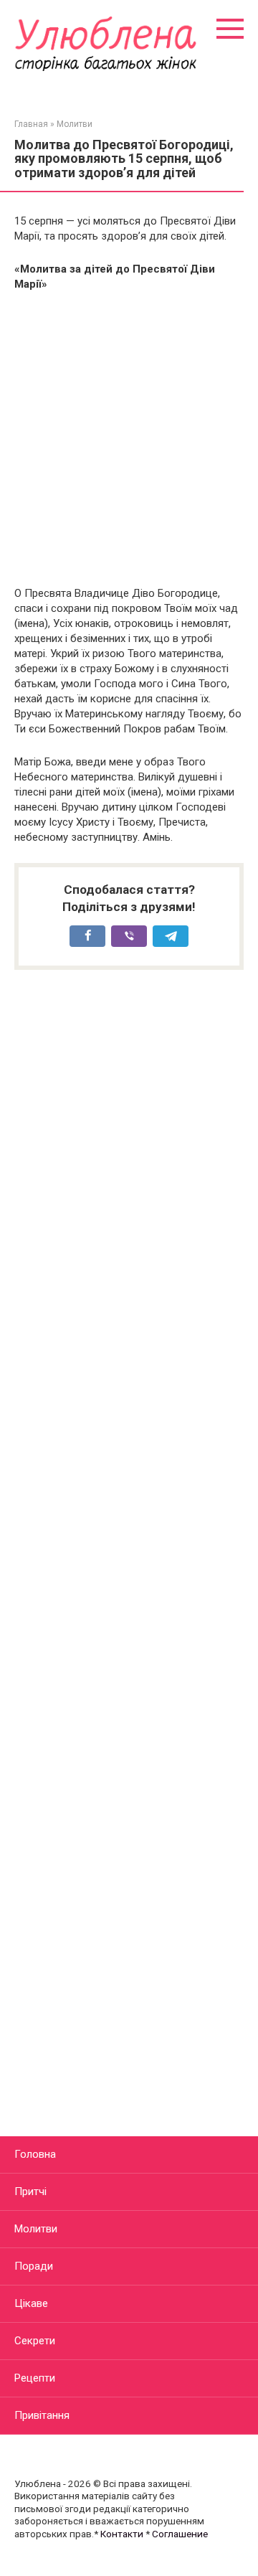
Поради (34, 2266)
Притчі (30, 2192)
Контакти (122, 2534)
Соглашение (180, 2534)
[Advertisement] (129, 439)
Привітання (42, 2415)
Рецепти (35, 2378)
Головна (35, 2154)
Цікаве (31, 2303)
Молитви (36, 2229)
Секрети (35, 2341)
